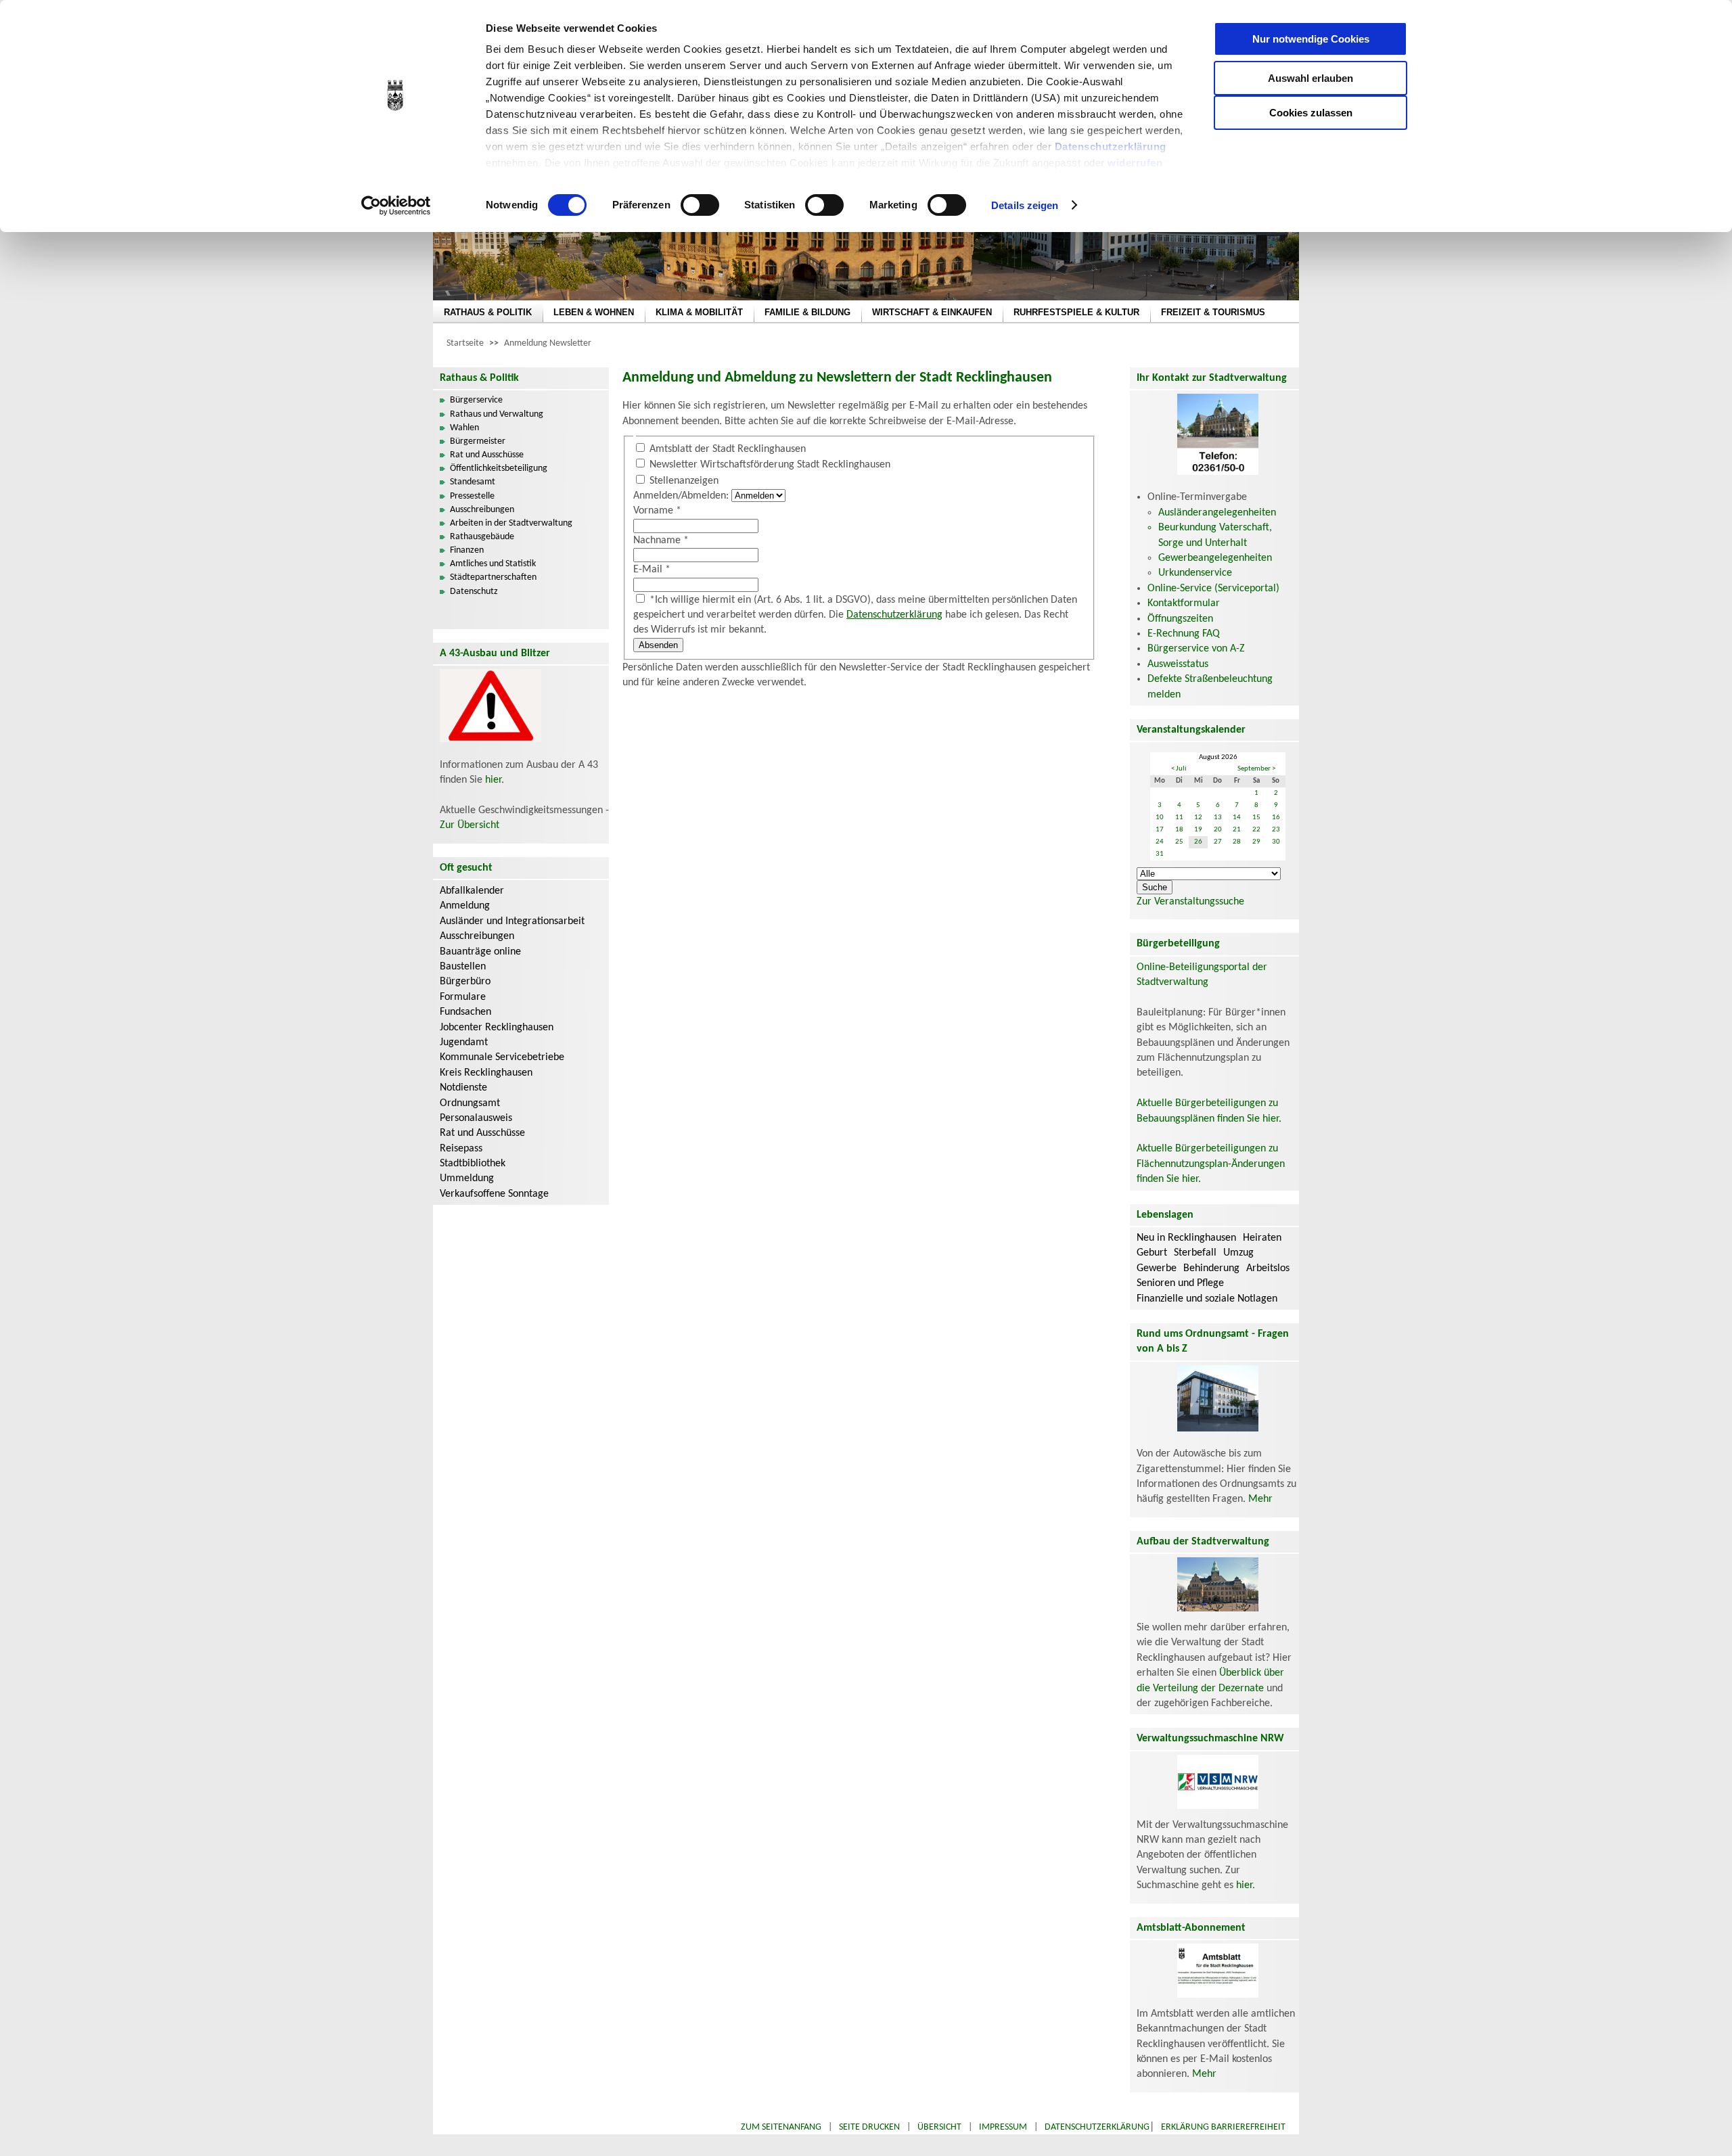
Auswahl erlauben (1311, 78)
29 (1256, 842)
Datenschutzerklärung (1111, 146)
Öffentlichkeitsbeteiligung (499, 468)
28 (1237, 842)
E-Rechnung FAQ (1184, 634)
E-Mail (652, 570)
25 (1179, 842)
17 (1160, 830)
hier (493, 780)
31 (1160, 854)
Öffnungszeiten (1180, 619)
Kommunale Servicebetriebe (502, 1057)
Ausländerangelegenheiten (1217, 513)
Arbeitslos (1268, 1268)
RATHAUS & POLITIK (488, 312)
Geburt (1152, 1253)
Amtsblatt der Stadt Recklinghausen (728, 449)
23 (1276, 830)
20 (1218, 830)
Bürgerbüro (465, 982)
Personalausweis (476, 1118)
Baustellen (463, 967)
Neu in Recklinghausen (1186, 1238)
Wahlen (464, 428)
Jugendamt (464, 1042)
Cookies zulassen (1311, 113)
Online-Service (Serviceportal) (1213, 589)
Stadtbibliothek (473, 1164)
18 (1179, 830)
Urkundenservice (1195, 573)
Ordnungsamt (470, 1103)
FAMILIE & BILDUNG (807, 312)
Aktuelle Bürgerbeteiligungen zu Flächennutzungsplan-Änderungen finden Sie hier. (1211, 1164)
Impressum (1003, 2127)
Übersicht (939, 2127)
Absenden (658, 645)
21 (1237, 830)
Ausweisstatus (1178, 664)
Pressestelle (472, 496)
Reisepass (461, 1149)
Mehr (1260, 1499)
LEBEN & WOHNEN (594, 312)
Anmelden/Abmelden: (681, 496)
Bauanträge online (480, 952)
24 (1160, 842)
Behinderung (1211, 1268)
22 (1256, 830)
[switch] (700, 205)
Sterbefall (1195, 1253)
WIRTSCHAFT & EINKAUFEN (932, 312)
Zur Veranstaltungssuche (1190, 902)
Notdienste (463, 1088)
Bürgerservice (476, 400)
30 (1276, 842)
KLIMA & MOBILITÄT (699, 312)
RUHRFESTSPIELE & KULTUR (1076, 312)
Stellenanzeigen (684, 481)
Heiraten (1262, 1238)
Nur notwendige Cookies (1311, 39)
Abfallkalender (472, 891)
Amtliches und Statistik (493, 564)
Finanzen (467, 550)
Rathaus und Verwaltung (497, 414)
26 (1198, 842)
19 (1198, 830)
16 (1276, 818)
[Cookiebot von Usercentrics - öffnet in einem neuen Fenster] (396, 206)
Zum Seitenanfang (781, 2127)
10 (1160, 818)
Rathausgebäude (482, 537)
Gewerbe (1157, 1268)
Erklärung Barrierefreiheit (1223, 2127)
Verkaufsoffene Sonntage (494, 1194)
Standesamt (473, 482)
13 (1218, 818)
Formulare (463, 997)
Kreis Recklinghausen (486, 1073)
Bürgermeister (478, 441)
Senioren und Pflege (1180, 1283)
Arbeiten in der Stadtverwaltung (511, 523)
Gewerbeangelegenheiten (1215, 558)
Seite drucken (869, 2127)
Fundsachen (465, 1012)
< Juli (1179, 769)
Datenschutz (474, 592)
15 (1256, 818)
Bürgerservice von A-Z (1196, 649)
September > (1256, 769)
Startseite (465, 343)
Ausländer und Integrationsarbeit (512, 921)
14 (1237, 818)
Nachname (661, 541)
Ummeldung (467, 1178)
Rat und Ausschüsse (487, 455)
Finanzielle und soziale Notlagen (1207, 1299)
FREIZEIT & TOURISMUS (1213, 312)
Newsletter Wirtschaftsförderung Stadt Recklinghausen (770, 465)
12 (1198, 818)
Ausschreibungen (482, 510)
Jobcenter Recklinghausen (497, 1028)
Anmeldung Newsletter (548, 343)
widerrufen (1135, 163)
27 (1218, 842)
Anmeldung (465, 906)
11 (1179, 818)
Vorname (657, 511)
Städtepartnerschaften (493, 577)
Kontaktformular (1184, 603)
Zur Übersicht (470, 825)
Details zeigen (1025, 205)
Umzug (1238, 1253)
